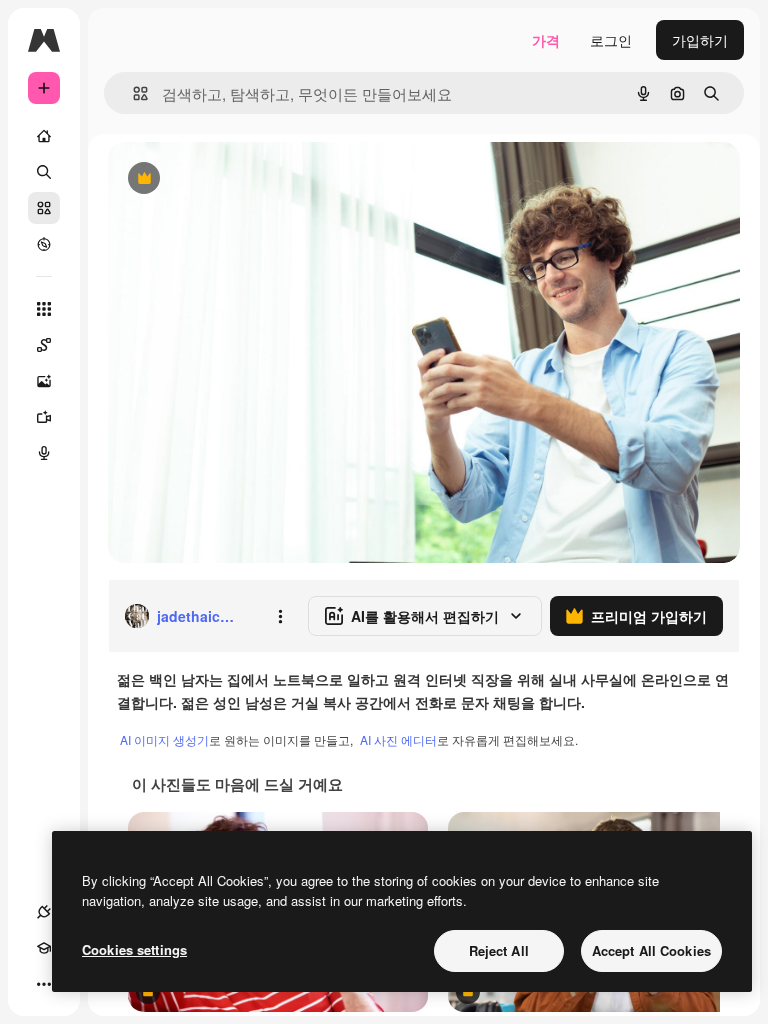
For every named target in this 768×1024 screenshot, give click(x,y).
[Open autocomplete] (132, 93)
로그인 (611, 40)
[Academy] (44, 948)
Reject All (499, 950)
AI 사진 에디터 (398, 739)
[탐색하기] (44, 244)
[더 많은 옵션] (280, 616)
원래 (223, 179)
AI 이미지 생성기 (164, 739)
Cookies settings (134, 949)
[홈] (44, 136)
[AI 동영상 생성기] (44, 417)
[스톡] (44, 208)
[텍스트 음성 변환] (44, 453)
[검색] (44, 172)
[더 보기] (44, 984)
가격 (546, 40)
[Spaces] (44, 345)
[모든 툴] (44, 309)
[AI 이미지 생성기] (44, 381)
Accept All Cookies (651, 950)
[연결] (44, 912)
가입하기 (700, 40)
